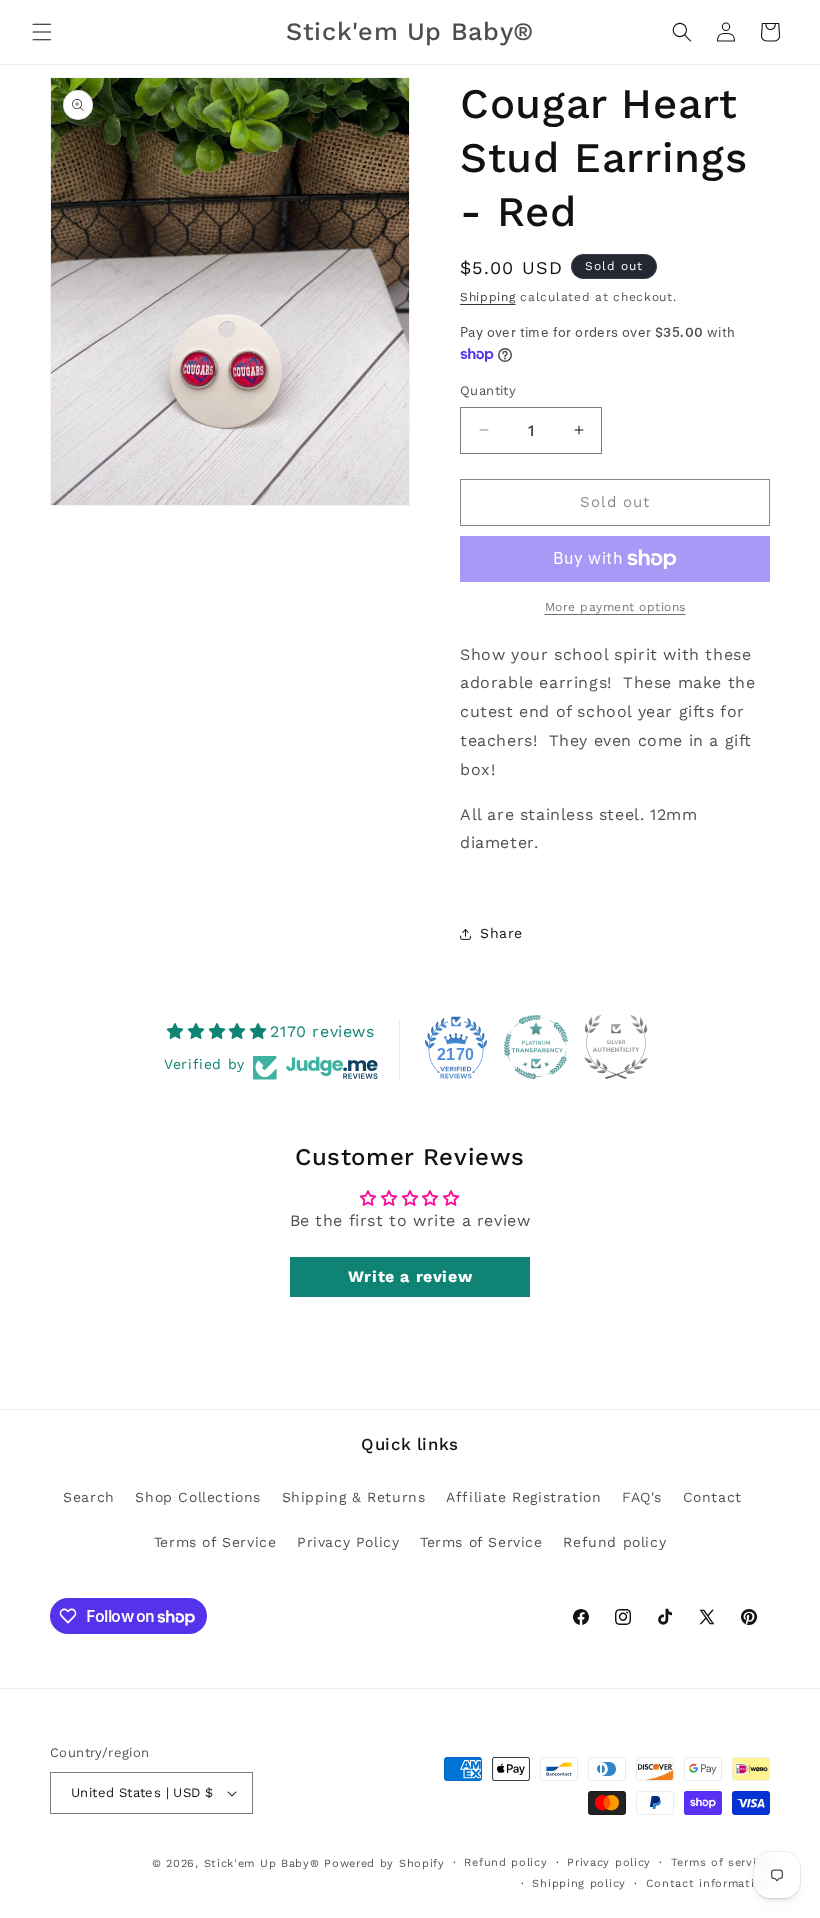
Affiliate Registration (523, 1497)
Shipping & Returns (354, 1497)
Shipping (488, 297)
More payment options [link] (615, 607)
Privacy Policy (348, 1542)
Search (89, 1497)
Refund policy (614, 1542)
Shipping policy (579, 1883)
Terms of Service (215, 1542)
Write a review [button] (410, 1276)
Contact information (708, 1883)
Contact (712, 1497)
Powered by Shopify (384, 1863)
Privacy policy (609, 1862)
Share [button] (501, 933)
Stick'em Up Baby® (262, 1863)
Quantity (488, 390)
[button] (42, 32)
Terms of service (720, 1862)
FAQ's (642, 1497)
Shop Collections (198, 1497)
